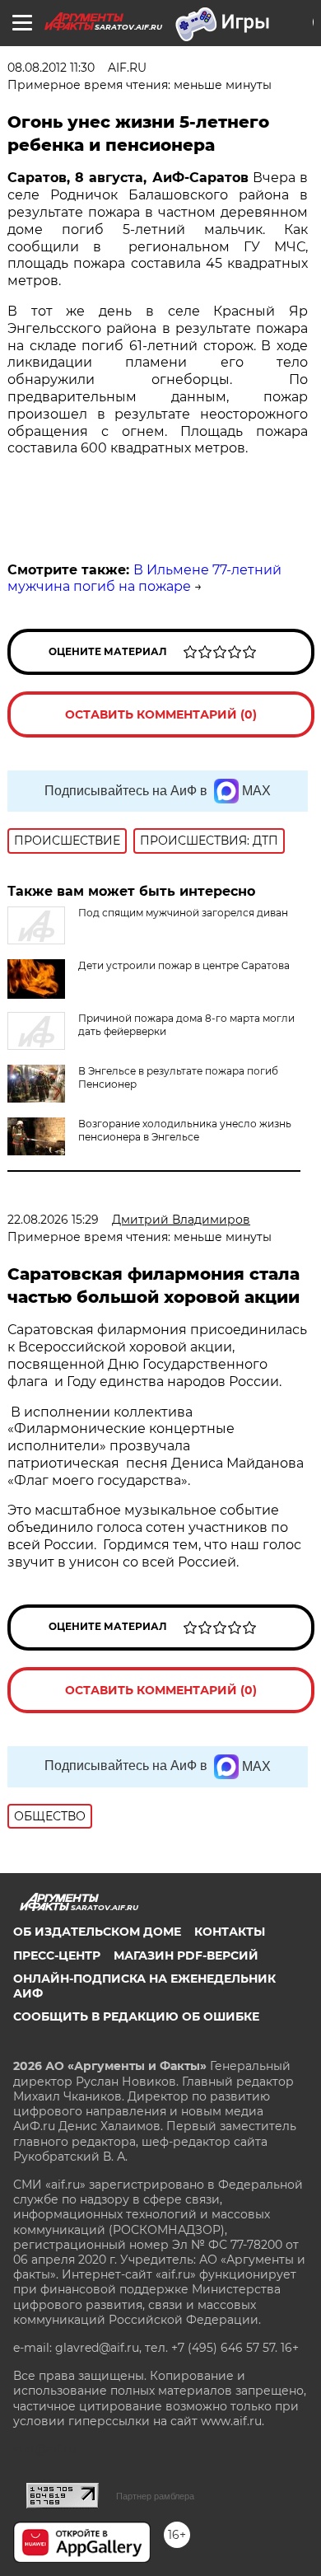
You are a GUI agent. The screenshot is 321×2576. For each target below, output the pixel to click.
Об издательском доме (97, 1932)
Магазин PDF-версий (186, 1955)
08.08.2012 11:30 (51, 68)
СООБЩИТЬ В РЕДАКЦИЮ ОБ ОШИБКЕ (136, 2016)
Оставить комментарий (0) (161, 714)
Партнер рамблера (155, 2496)
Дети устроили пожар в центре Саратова (184, 965)
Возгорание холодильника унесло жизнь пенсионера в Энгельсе (185, 1130)
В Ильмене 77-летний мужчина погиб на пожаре (144, 578)
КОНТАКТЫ (230, 1932)
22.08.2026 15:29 (53, 1220)
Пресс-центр (57, 1955)
